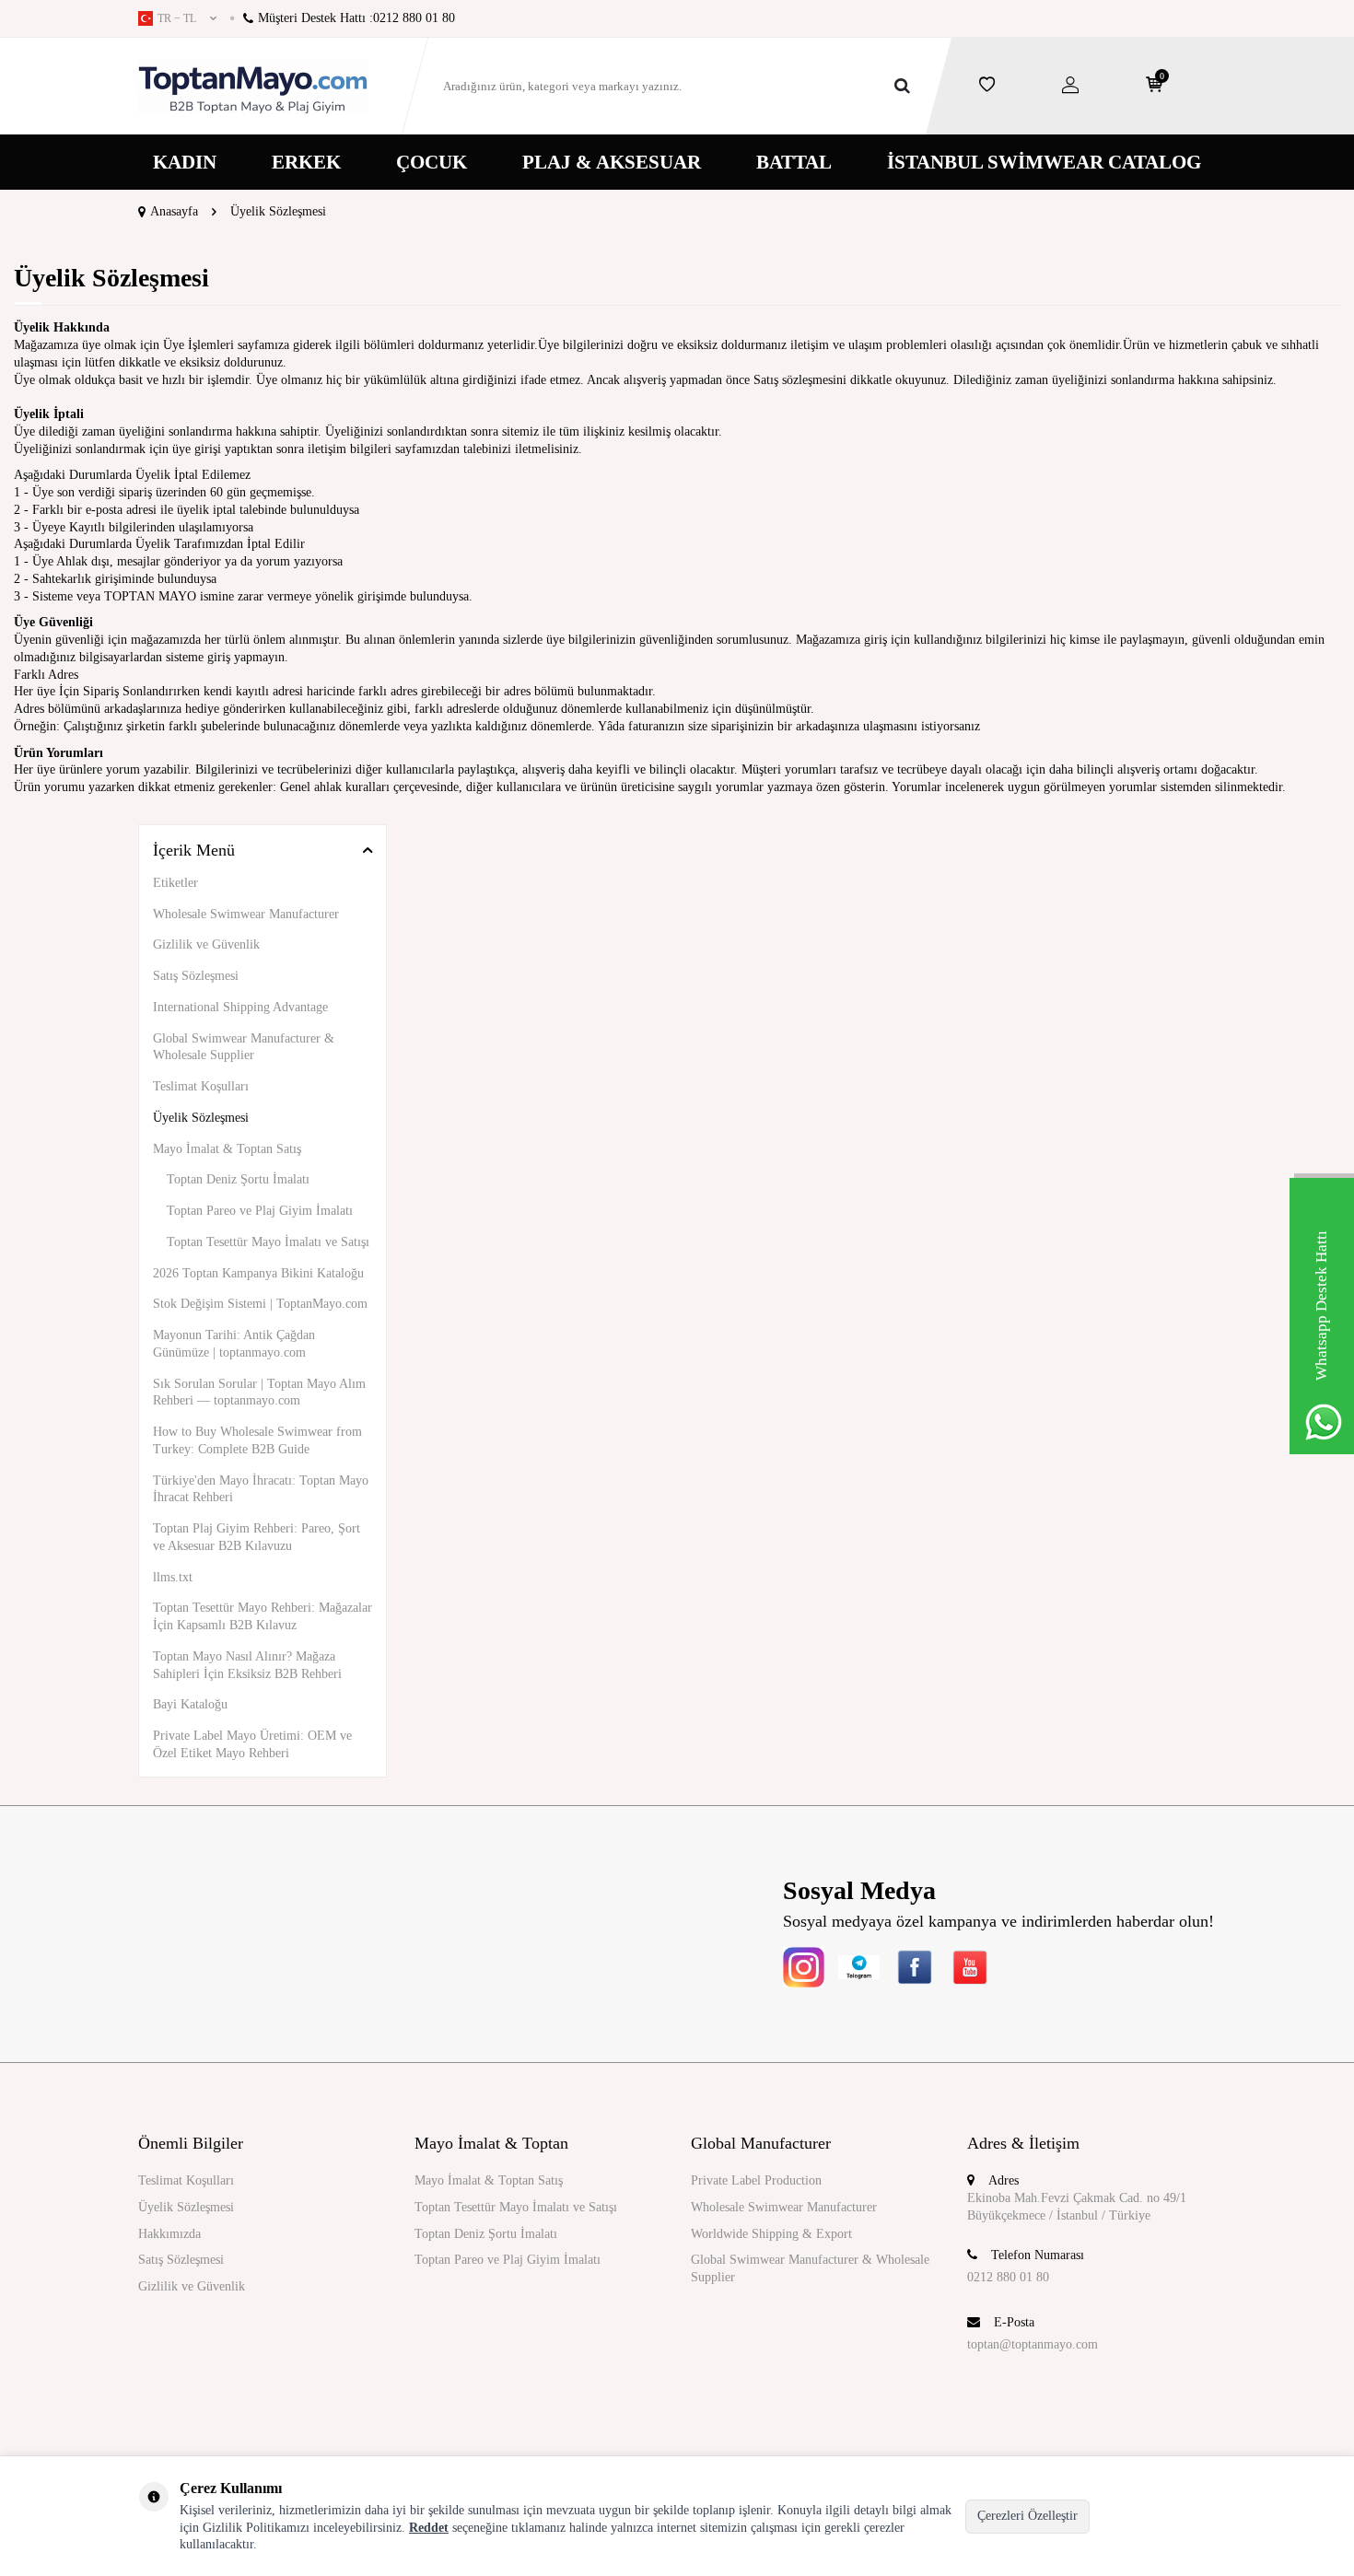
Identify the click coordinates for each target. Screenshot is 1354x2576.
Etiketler (175, 883)
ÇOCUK (432, 162)
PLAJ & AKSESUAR (612, 162)
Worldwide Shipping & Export (771, 2234)
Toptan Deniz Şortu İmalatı (238, 1179)
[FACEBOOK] (914, 1967)
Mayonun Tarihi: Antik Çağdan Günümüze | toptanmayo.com (234, 1344)
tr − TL (177, 18)
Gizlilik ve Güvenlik (206, 944)
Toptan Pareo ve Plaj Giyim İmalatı (260, 1211)
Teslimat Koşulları (201, 1086)
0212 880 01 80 (1008, 2277)
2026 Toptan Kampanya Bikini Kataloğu (258, 1273)
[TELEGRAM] (859, 1967)
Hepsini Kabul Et (1158, 2516)
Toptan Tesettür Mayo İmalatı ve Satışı (268, 1242)
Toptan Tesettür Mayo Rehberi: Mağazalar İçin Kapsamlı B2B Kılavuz (263, 1616)
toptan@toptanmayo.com (1033, 2344)
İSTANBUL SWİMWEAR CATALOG (1044, 162)
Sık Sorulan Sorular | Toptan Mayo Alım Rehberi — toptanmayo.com (259, 1393)
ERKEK (306, 162)
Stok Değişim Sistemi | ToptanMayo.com (260, 1304)
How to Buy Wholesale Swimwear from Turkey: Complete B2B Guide (257, 1440)
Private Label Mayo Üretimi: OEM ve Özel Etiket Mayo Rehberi (252, 1744)
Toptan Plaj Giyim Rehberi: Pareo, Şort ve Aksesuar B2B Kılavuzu (257, 1537)
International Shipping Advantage (240, 1007)
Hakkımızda (169, 2234)
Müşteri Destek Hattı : (356, 18)
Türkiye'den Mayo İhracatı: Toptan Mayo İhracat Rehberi (261, 1489)
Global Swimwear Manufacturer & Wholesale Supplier (244, 1047)
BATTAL (794, 162)
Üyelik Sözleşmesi (201, 1118)
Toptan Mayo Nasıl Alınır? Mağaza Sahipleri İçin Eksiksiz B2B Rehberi (247, 1665)
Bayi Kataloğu (190, 1704)
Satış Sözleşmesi (196, 976)
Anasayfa (174, 211)
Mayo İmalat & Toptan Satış (227, 1149)
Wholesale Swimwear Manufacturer (246, 914)
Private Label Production (756, 2180)
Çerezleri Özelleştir (1027, 2516)
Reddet (429, 2528)
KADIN (185, 162)
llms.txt (173, 1577)
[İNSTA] (804, 1967)
